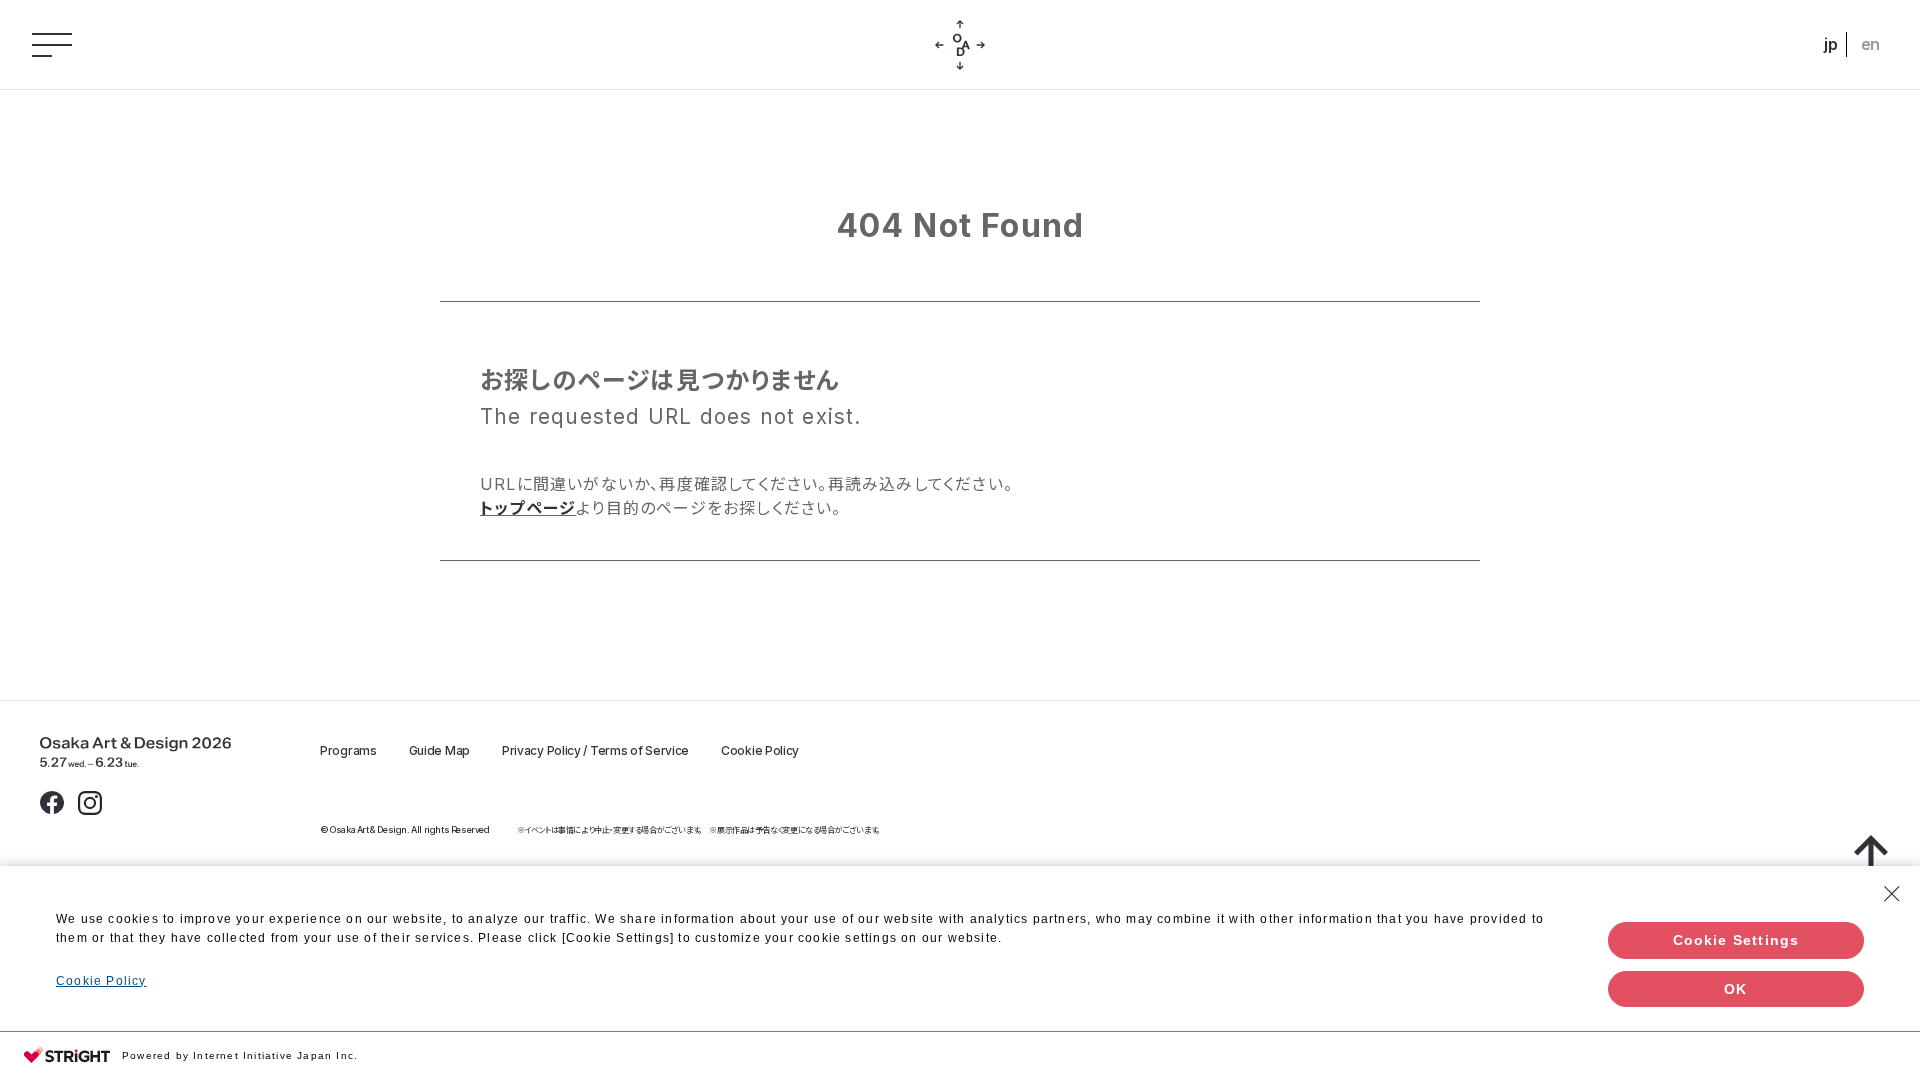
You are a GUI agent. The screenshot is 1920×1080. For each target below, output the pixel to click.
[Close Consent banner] (1892, 894)
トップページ (528, 508)
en (1870, 44)
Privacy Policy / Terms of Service (595, 751)
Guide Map (439, 751)
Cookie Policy (760, 751)
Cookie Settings (1736, 940)
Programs (348, 751)
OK (1735, 989)
